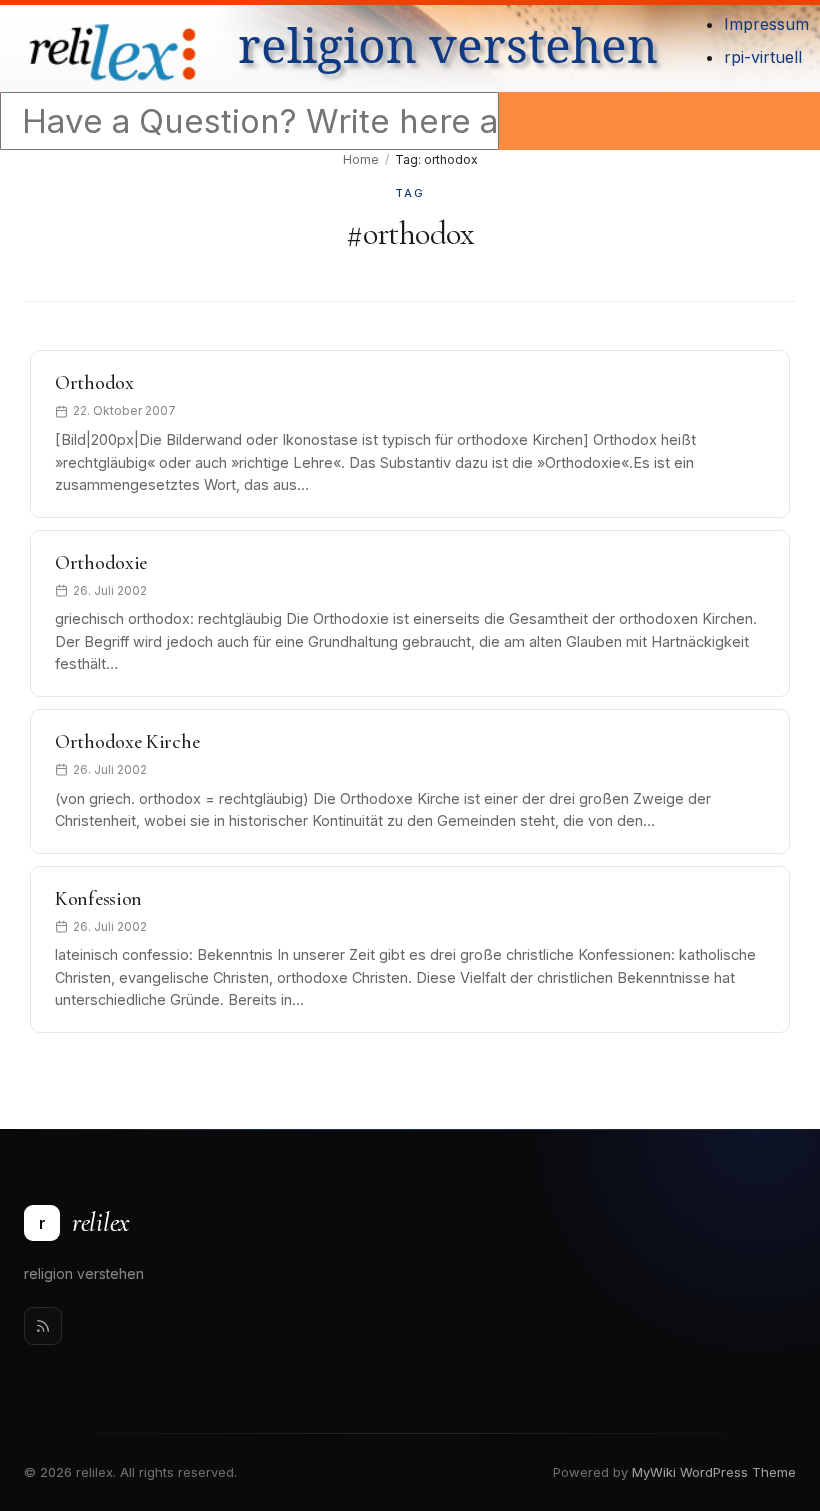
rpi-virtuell (763, 57)
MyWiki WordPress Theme (714, 1472)
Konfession (98, 899)
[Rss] (43, 1326)
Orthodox (94, 383)
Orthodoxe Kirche (127, 742)
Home (361, 159)
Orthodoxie (101, 563)
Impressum (766, 24)
